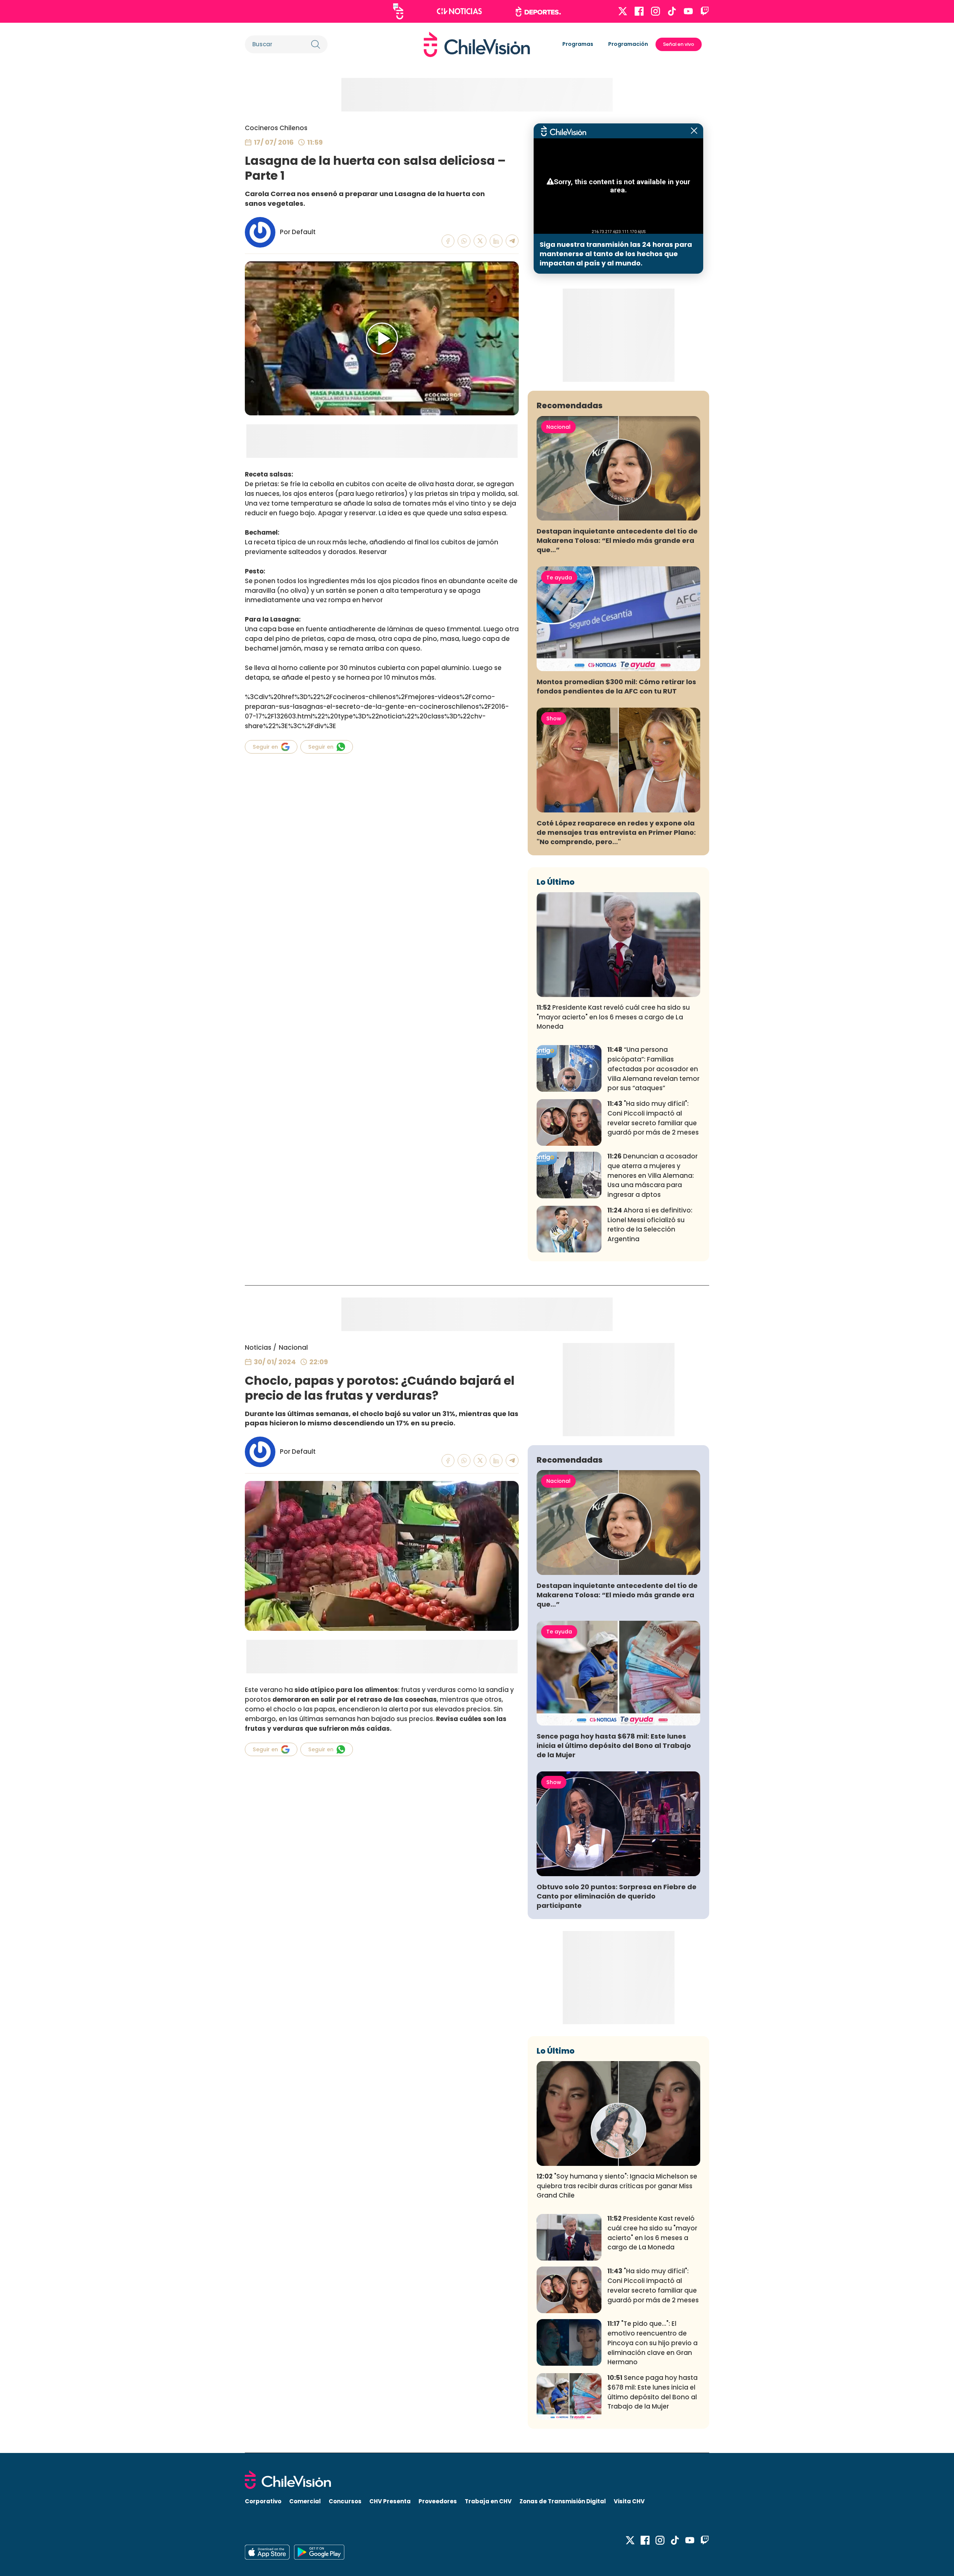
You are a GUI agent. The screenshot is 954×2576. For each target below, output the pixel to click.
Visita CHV (629, 2501)
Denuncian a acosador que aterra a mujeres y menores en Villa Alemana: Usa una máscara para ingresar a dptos (653, 1175)
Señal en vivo (679, 44)
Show (554, 718)
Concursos (345, 2501)
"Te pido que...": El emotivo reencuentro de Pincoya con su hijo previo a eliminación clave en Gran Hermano (653, 2343)
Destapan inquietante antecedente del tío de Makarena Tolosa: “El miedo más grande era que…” (617, 540)
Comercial (305, 2501)
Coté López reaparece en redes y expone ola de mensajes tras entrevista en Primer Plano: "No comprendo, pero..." (616, 832)
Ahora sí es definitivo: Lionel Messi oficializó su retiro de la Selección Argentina (650, 1225)
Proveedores (438, 2501)
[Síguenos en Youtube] (688, 11)
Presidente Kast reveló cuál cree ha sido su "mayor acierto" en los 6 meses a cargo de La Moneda (613, 1017)
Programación (628, 44)
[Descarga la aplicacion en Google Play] (267, 2552)
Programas (578, 44)
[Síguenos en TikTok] (672, 11)
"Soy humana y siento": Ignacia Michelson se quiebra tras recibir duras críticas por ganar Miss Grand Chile (617, 2186)
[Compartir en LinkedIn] (496, 241)
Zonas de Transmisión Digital (563, 2501)
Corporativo (263, 2501)
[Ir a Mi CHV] (398, 11)
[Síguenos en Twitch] (705, 11)
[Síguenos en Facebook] (639, 11)
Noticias (258, 1347)
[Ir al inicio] (477, 44)
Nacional (558, 427)
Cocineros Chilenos (276, 128)
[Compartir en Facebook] (448, 241)
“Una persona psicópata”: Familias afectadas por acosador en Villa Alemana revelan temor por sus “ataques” (653, 1069)
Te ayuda (559, 578)
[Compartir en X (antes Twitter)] (480, 241)
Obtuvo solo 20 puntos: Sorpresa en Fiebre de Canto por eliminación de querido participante (617, 1896)
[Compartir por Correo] (512, 241)
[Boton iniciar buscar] (316, 44)
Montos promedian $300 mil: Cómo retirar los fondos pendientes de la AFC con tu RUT (616, 686)
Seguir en (265, 747)
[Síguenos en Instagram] (656, 11)
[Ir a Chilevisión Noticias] (459, 11)
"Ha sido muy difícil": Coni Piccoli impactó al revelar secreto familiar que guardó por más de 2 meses (653, 1118)
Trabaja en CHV (488, 2501)
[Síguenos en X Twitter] (623, 11)
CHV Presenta (390, 2501)
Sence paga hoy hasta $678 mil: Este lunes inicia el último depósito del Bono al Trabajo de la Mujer (614, 1745)
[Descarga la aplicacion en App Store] (319, 2552)
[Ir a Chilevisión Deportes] (538, 12)
